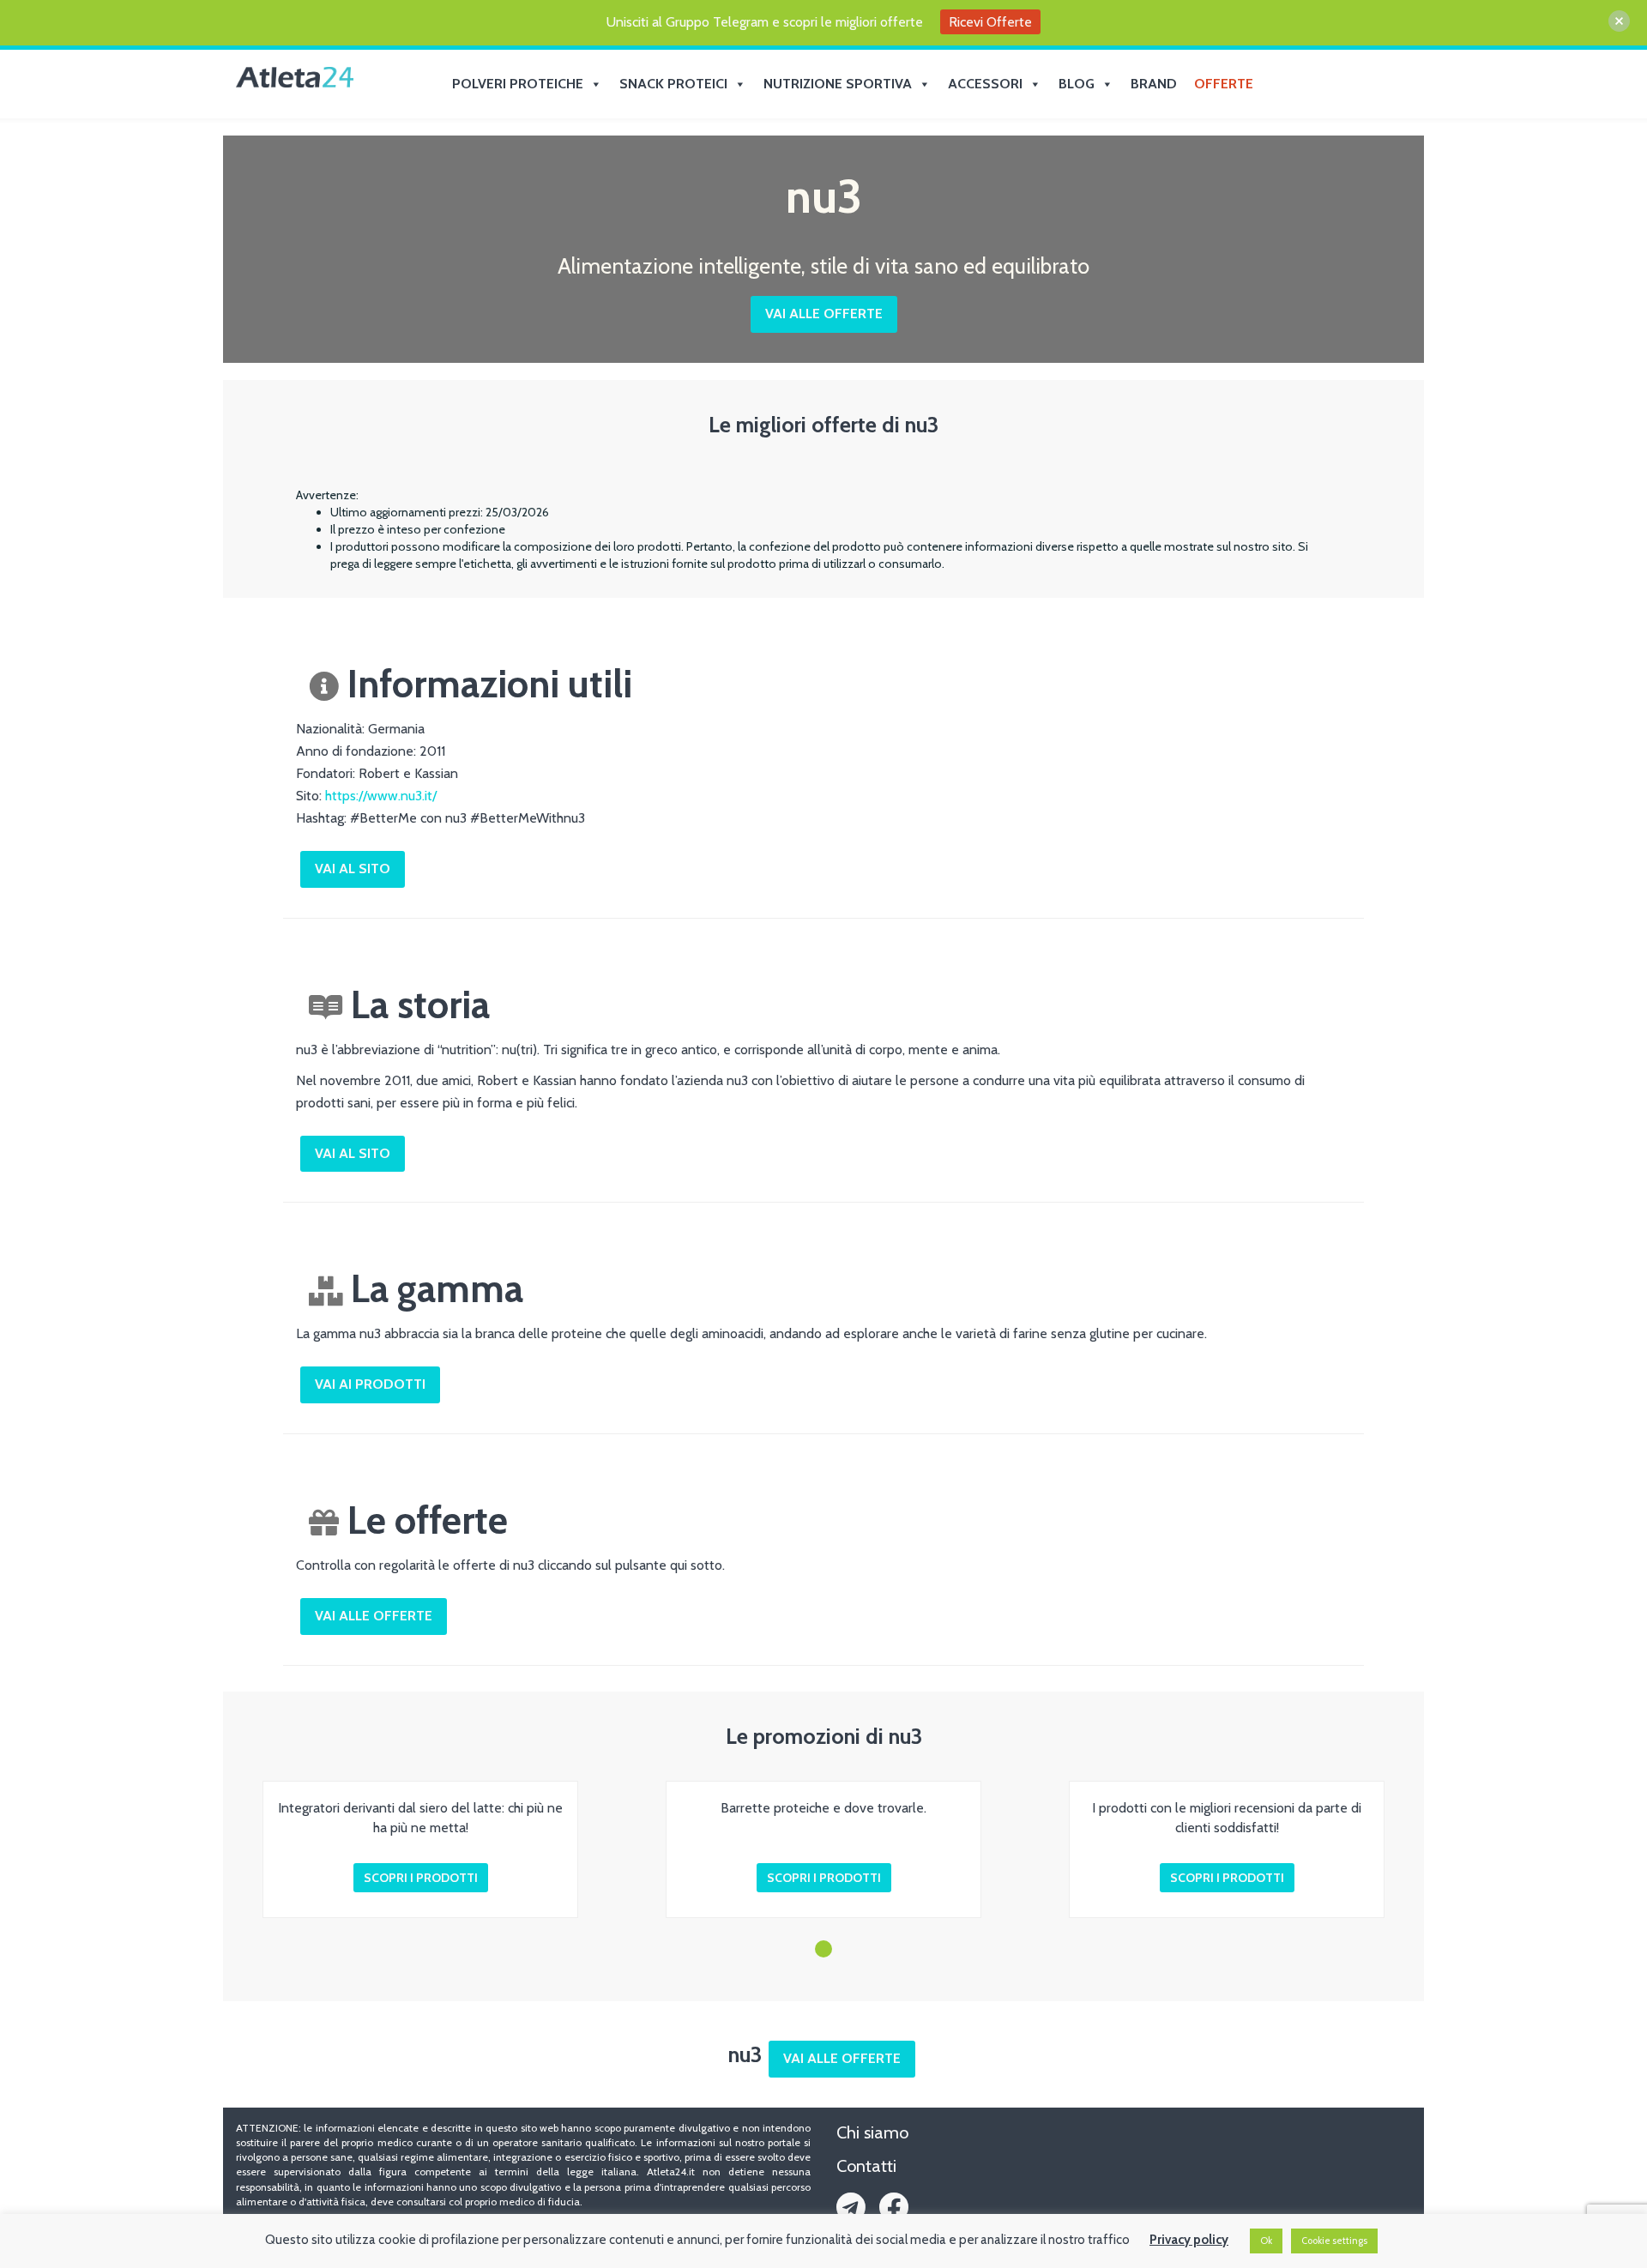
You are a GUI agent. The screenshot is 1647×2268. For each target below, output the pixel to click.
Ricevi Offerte (990, 22)
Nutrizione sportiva (838, 84)
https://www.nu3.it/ (381, 796)
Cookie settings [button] (1334, 2241)
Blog (1077, 84)
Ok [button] (1266, 2241)
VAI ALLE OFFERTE (824, 314)
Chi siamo (872, 2132)
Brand (1154, 84)
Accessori (985, 84)
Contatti (866, 2166)
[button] (823, 1949)
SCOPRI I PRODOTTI (421, 1878)
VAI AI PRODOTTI (370, 1384)
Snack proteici (673, 84)
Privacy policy (1189, 2240)
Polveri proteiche (518, 84)
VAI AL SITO (353, 869)
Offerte (1224, 84)
